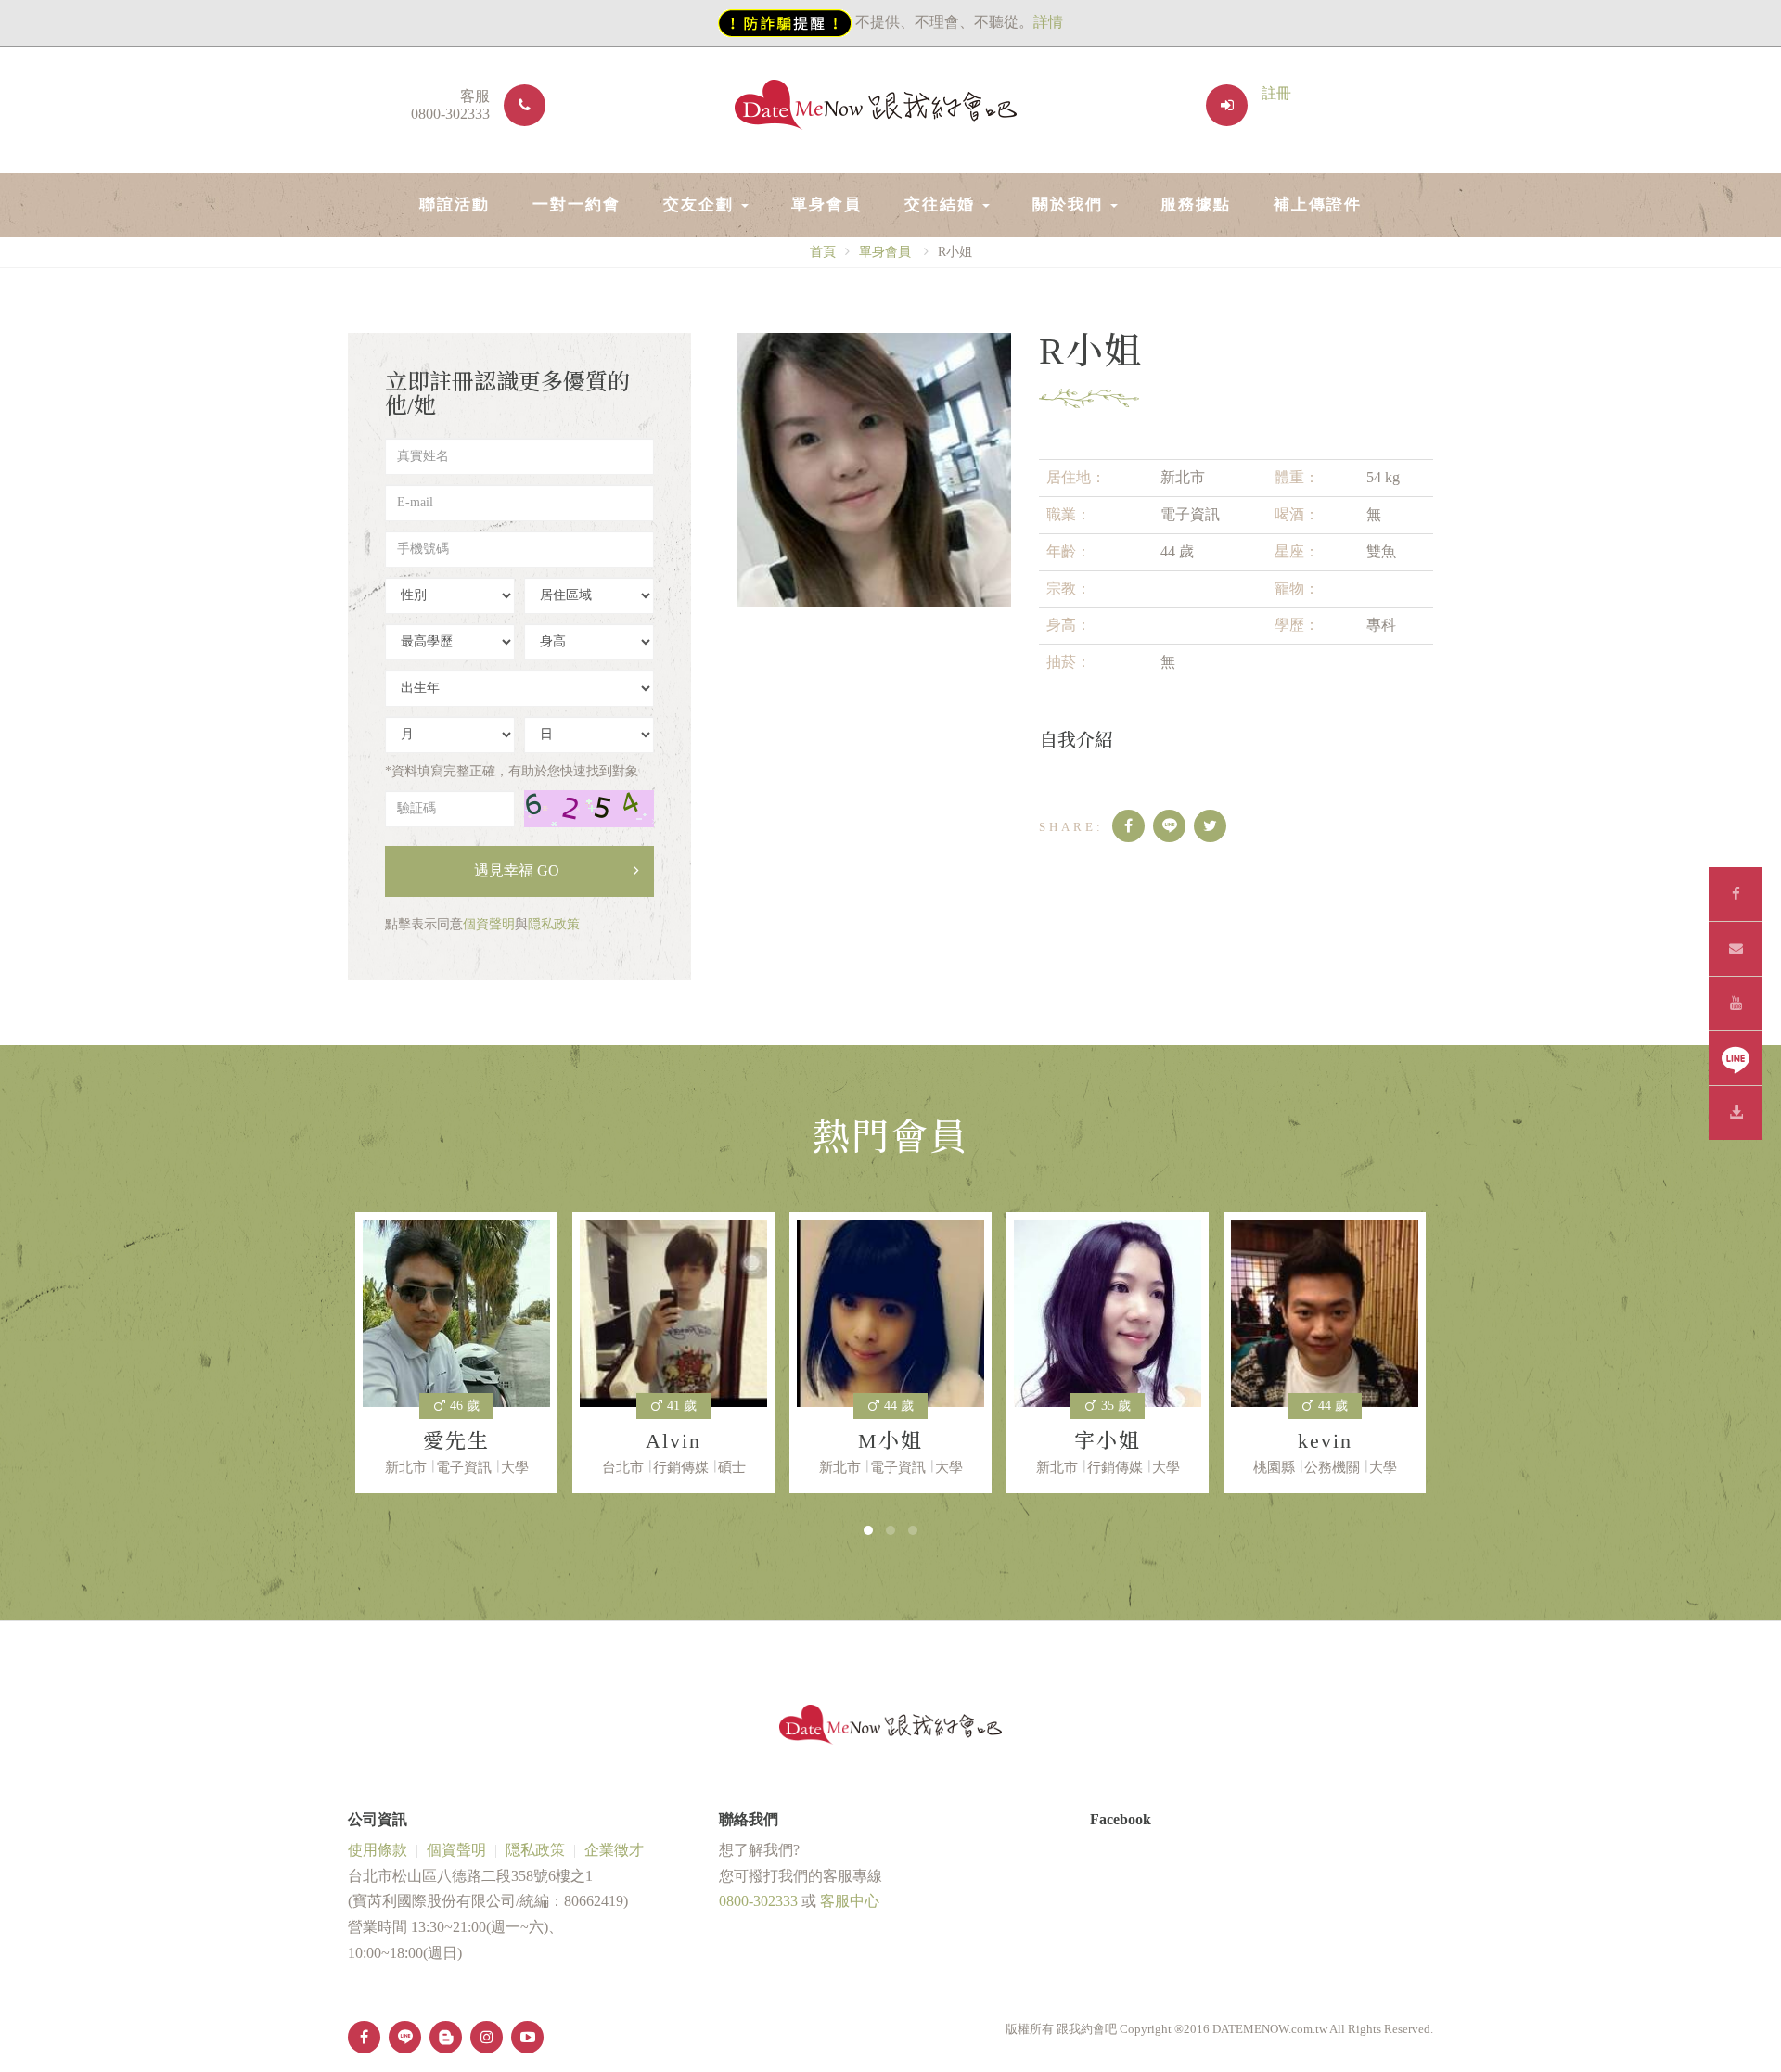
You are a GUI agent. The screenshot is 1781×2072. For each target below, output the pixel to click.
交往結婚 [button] (942, 205)
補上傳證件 (1318, 205)
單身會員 (826, 205)
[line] (1169, 826)
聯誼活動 (455, 205)
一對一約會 (577, 205)
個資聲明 (489, 924)
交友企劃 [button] (701, 205)
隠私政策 (554, 924)
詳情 (1048, 22)
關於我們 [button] (1070, 205)
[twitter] (1210, 826)
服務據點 (1196, 205)
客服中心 (850, 1901)
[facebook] (1128, 826)
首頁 (823, 252)
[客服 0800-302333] (518, 105)
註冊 (1276, 93)
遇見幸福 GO (517, 870)
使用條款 (378, 1850)
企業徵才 (614, 1850)
